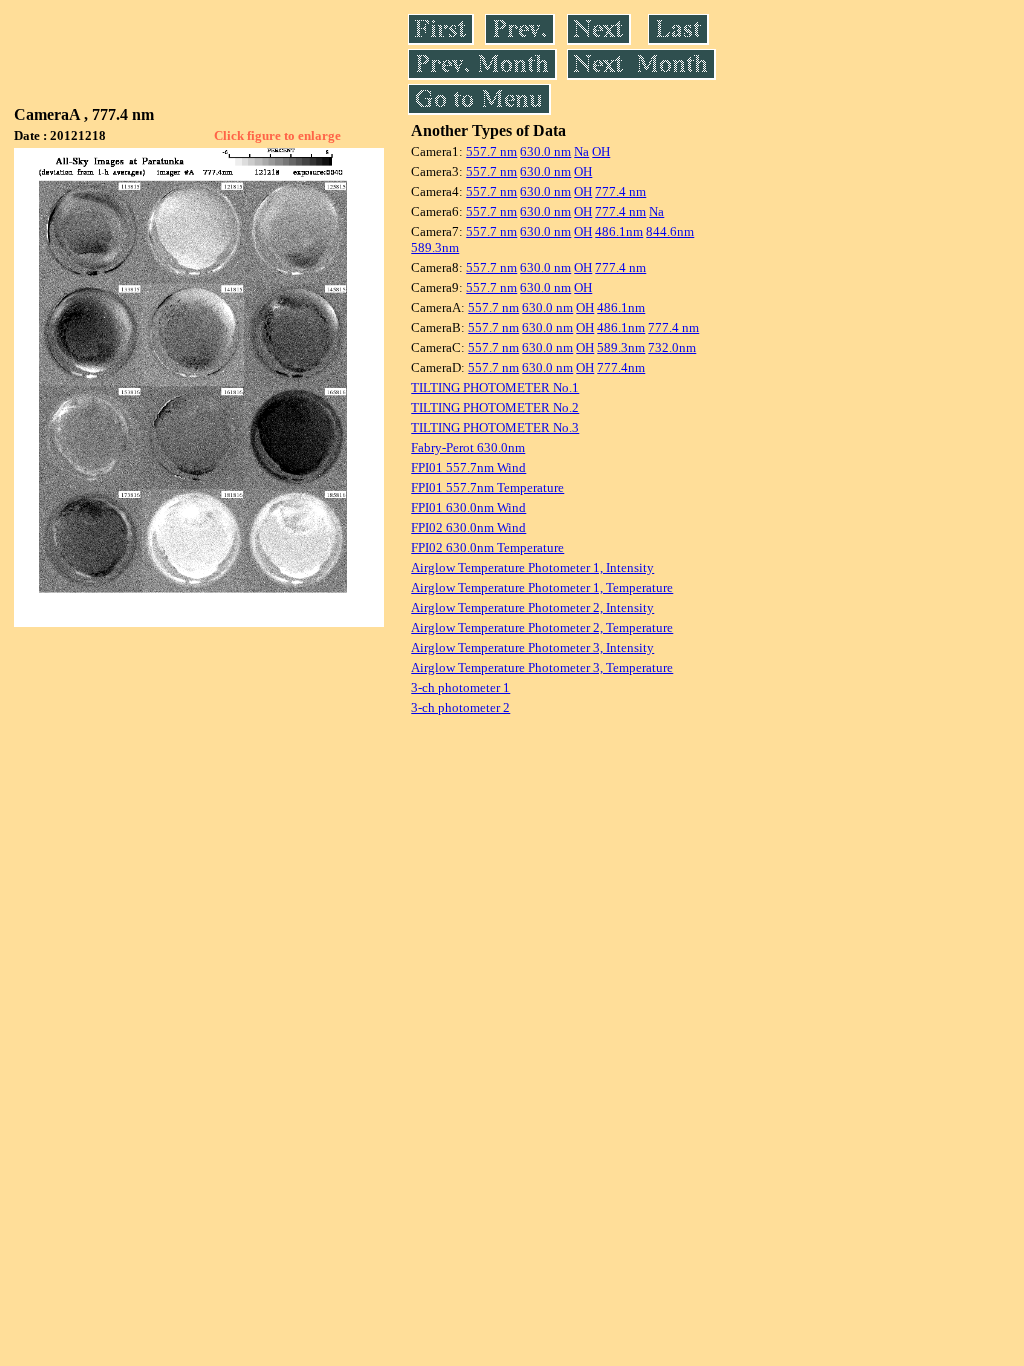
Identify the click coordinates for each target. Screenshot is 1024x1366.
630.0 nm (545, 151)
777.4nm (621, 367)
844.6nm (670, 231)
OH (601, 151)
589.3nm (435, 247)
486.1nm (619, 231)
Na (581, 151)
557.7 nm (491, 151)
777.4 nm (620, 191)
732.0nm (672, 347)
